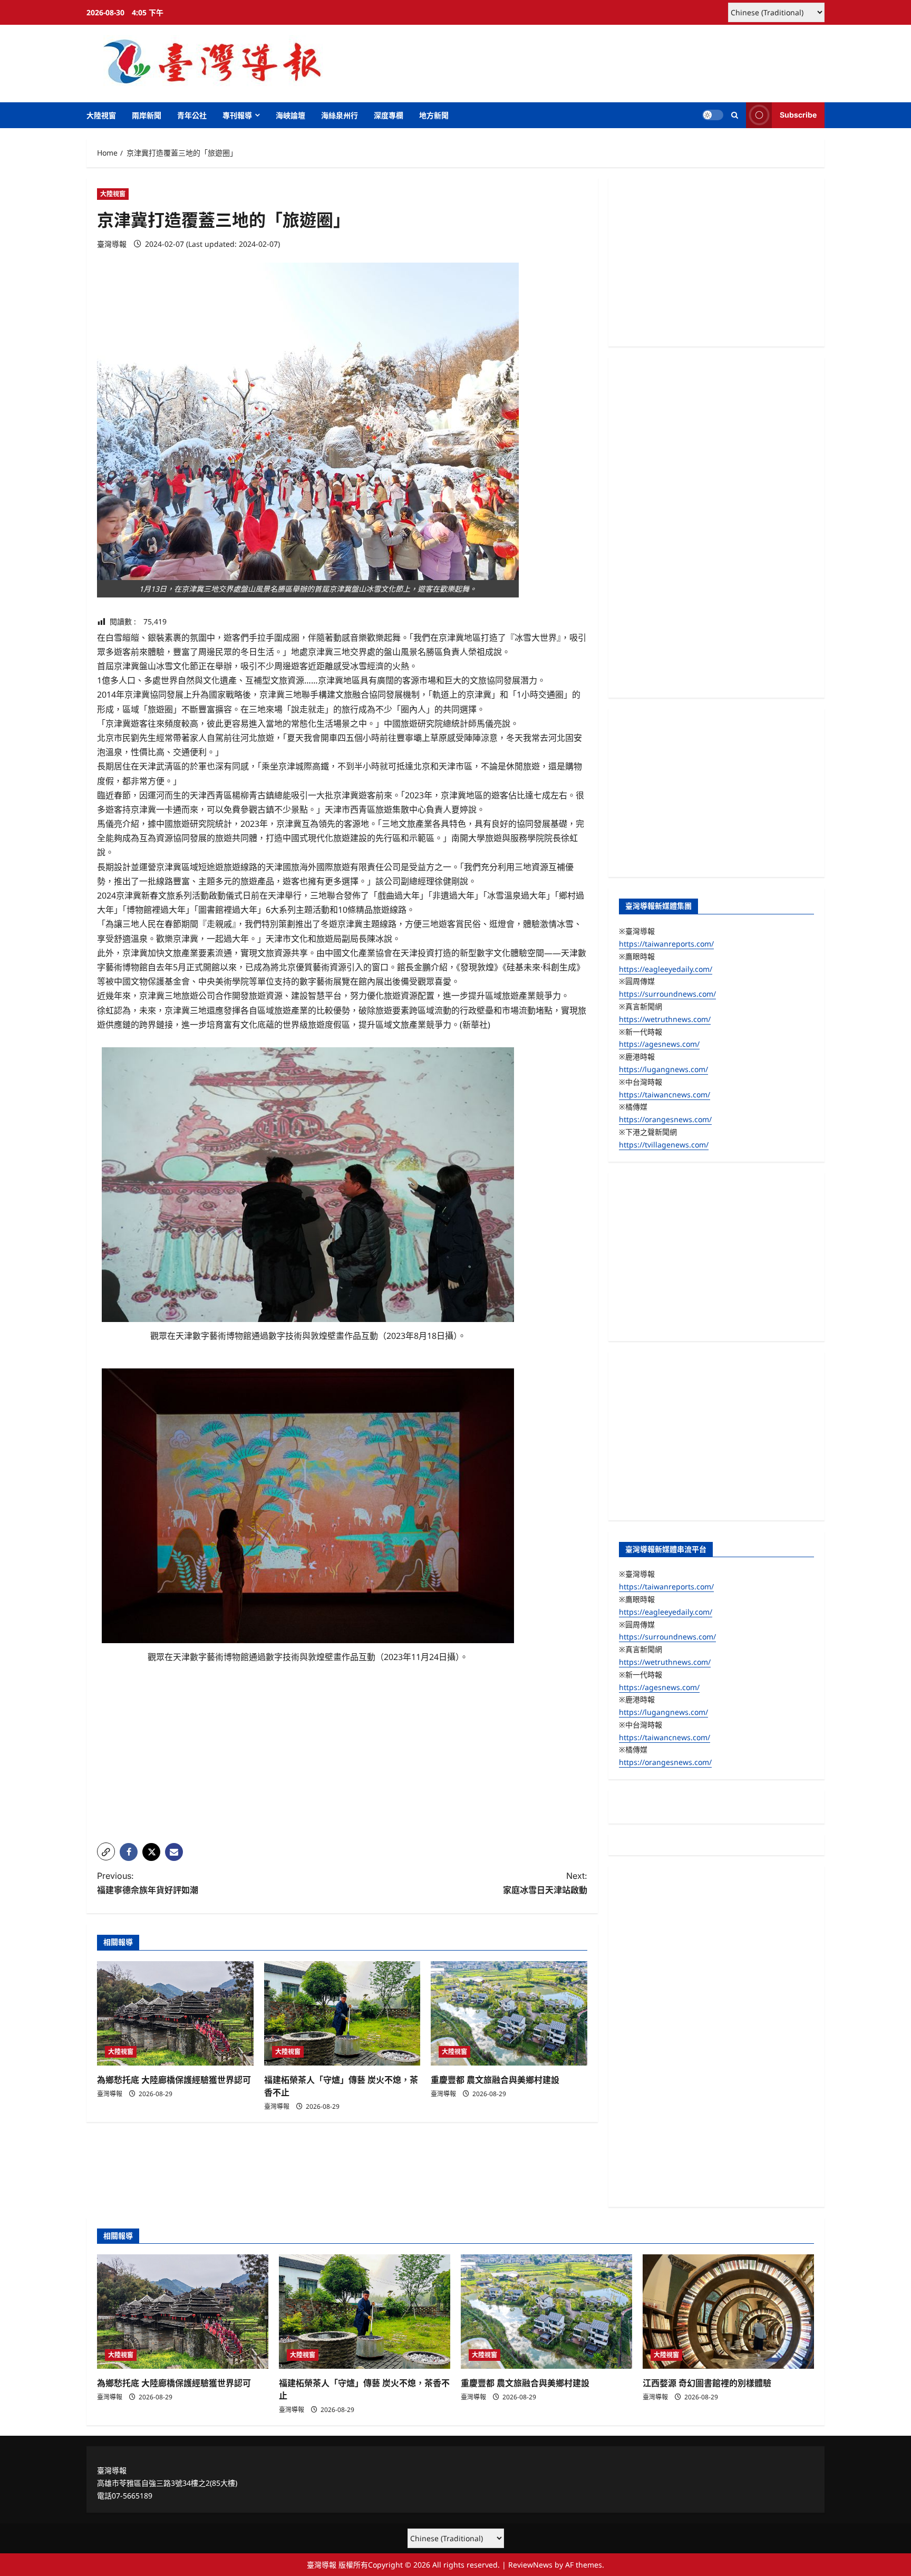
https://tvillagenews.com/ (664, 1145)
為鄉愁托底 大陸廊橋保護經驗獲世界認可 (174, 2080)
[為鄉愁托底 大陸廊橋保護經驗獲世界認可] (175, 2013)
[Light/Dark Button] (713, 115)
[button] (735, 115)
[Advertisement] (342, 1761)
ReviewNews (530, 2565)
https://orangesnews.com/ (665, 1119)
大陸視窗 (101, 115)
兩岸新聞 (147, 115)
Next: (545, 1883)
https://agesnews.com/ (659, 1044)
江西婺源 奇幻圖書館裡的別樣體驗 (707, 2383)
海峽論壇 (290, 115)
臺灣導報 (112, 244)
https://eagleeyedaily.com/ (666, 969)
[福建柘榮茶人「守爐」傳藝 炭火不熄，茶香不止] (342, 2013)
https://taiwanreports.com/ (666, 944)
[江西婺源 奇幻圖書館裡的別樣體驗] (728, 2312)
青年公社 (192, 115)
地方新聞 (434, 115)
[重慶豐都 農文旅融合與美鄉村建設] (509, 2013)
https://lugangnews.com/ (663, 1069)
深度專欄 (389, 115)
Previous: (148, 1883)
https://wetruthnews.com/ (665, 1019)
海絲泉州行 (340, 115)
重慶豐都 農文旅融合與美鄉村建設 (495, 2080)
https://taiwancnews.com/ (665, 1094)
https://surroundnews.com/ (667, 994)
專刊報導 (237, 115)
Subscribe (798, 115)
